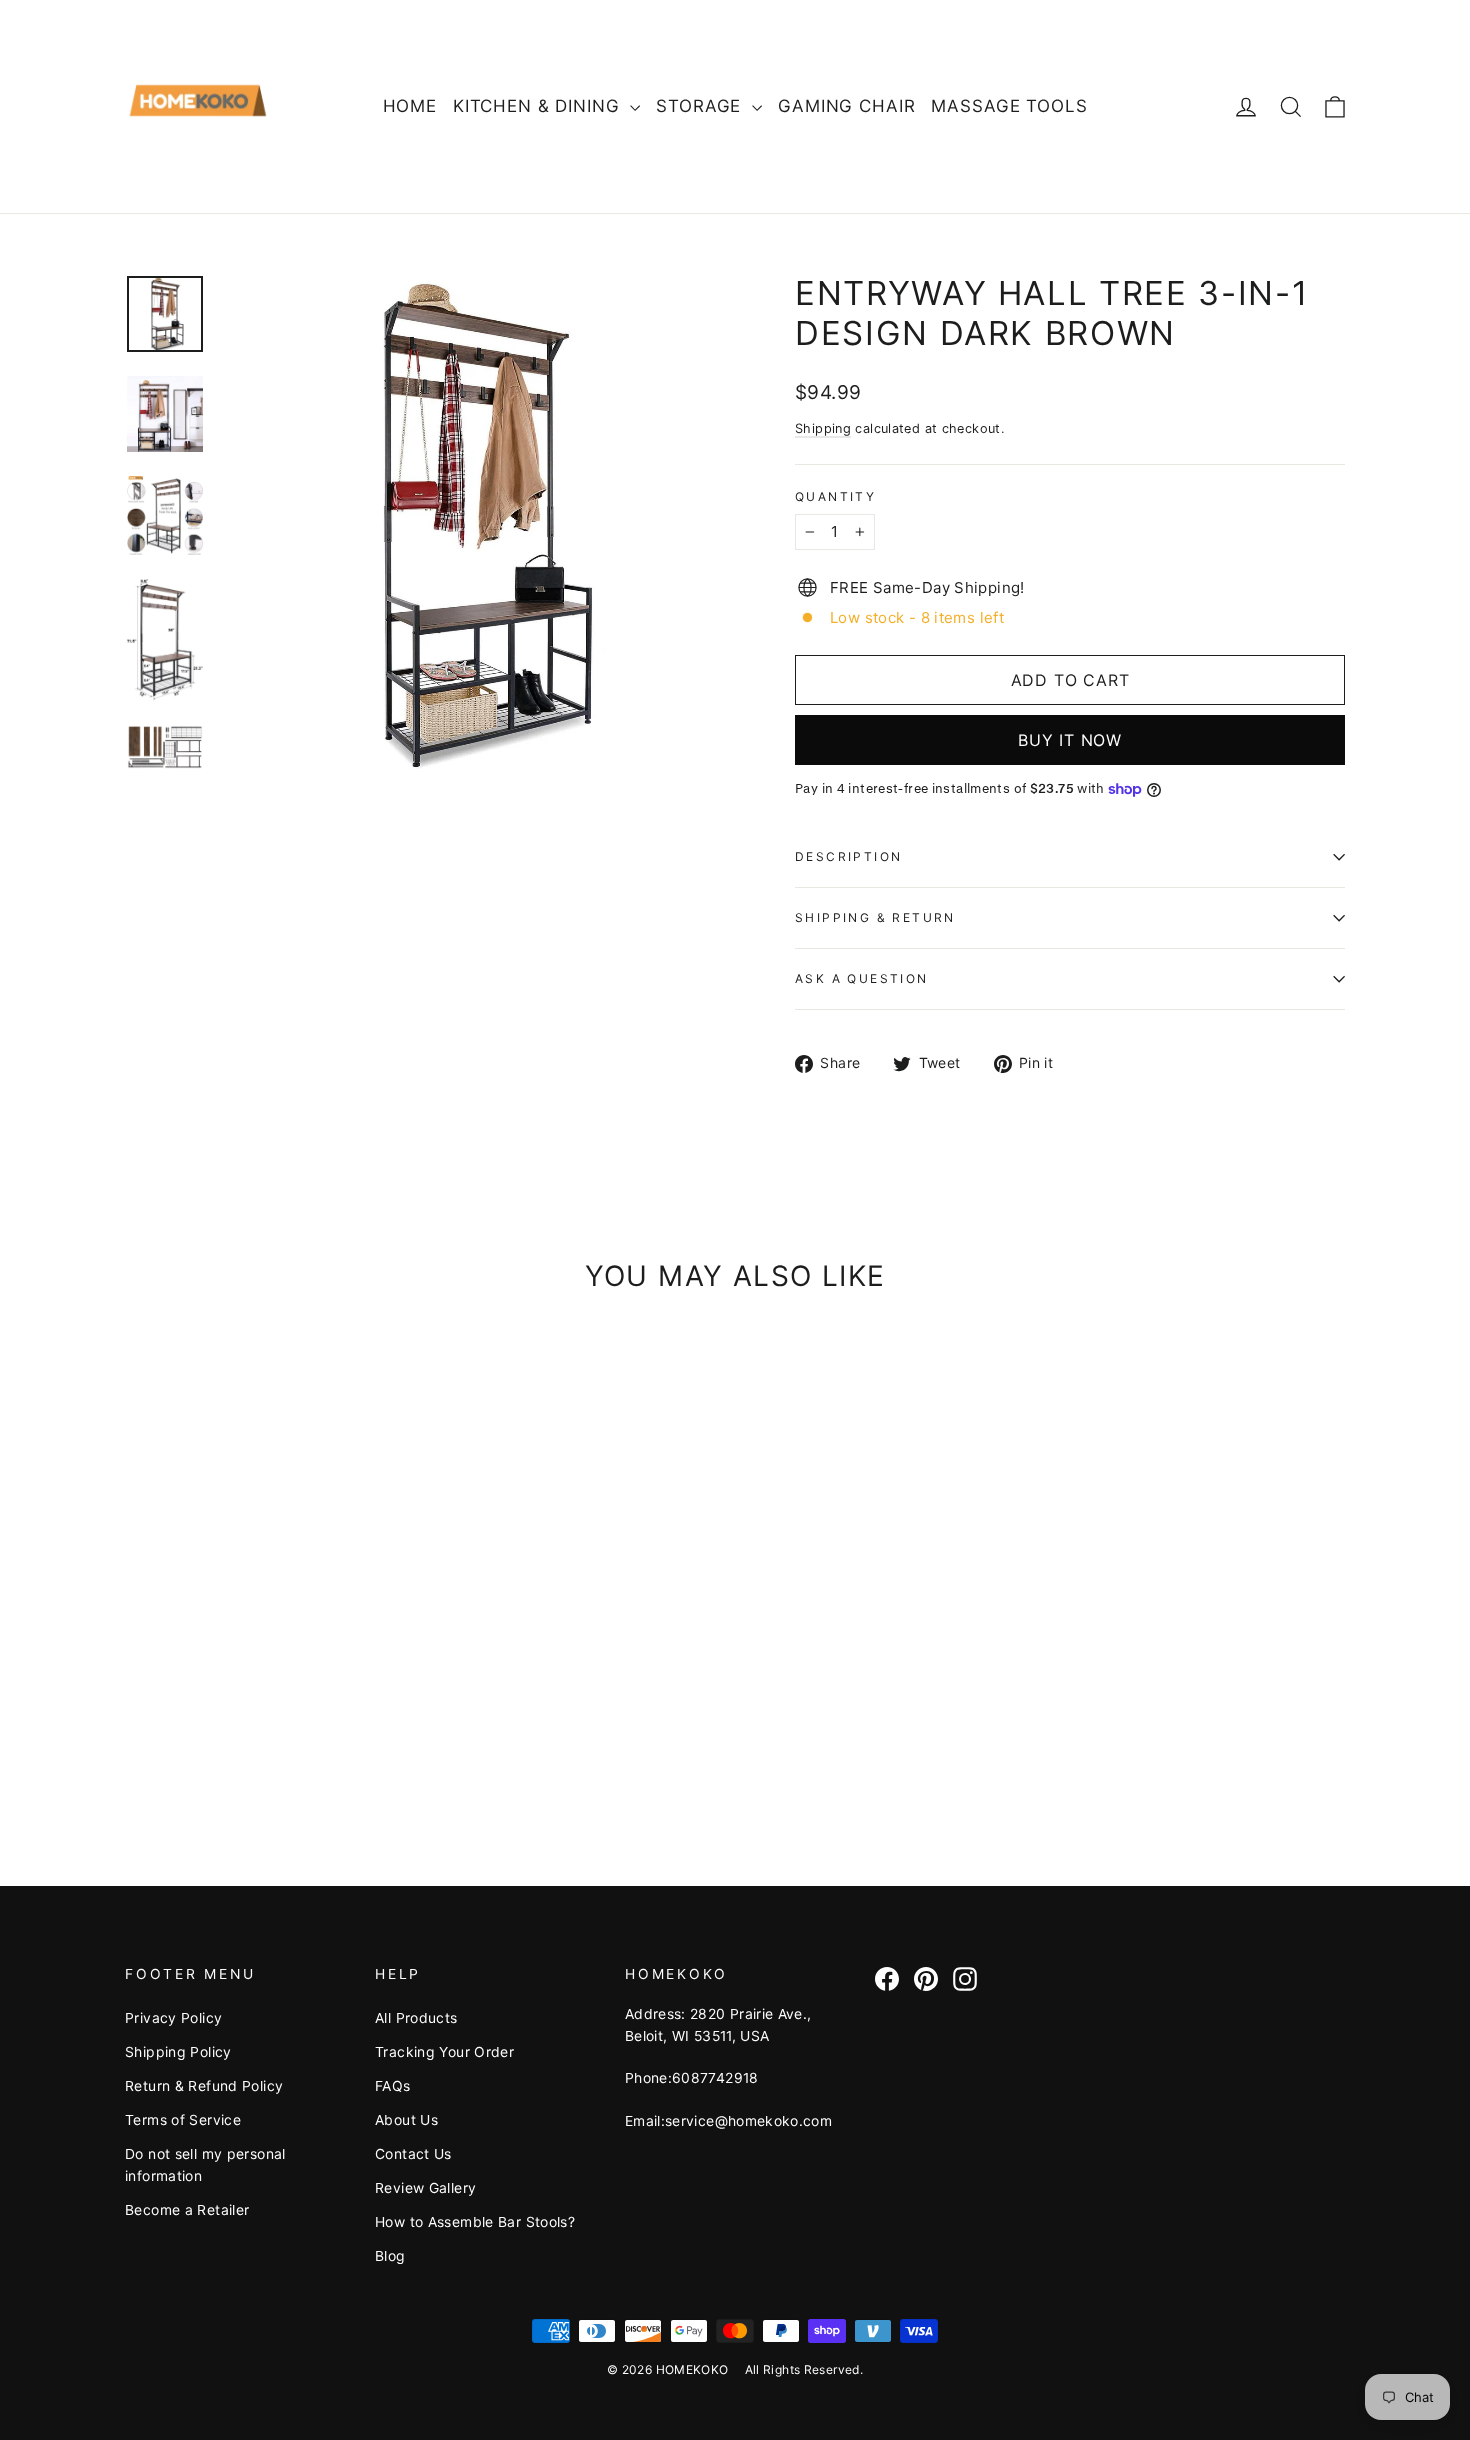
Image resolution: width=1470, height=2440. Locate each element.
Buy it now (1070, 740)
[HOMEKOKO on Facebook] (887, 1978)
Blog (390, 2255)
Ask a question (862, 978)
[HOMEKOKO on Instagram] (965, 1978)
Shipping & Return (875, 917)
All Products (416, 2017)
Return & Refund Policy (204, 2085)
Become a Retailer (187, 2209)
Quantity (835, 497)
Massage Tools (1009, 106)
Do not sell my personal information (205, 2164)
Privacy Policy (173, 2017)
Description (848, 856)
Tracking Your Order (444, 2051)
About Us (406, 2119)
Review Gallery (425, 2187)
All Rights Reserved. (804, 2369)
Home (410, 106)
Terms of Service (183, 2119)
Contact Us (413, 2153)
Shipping (823, 428)
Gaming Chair (846, 106)
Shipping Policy (178, 2051)
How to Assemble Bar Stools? (475, 2221)
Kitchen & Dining (539, 106)
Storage (701, 106)
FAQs (393, 2085)
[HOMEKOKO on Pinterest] (926, 1978)
